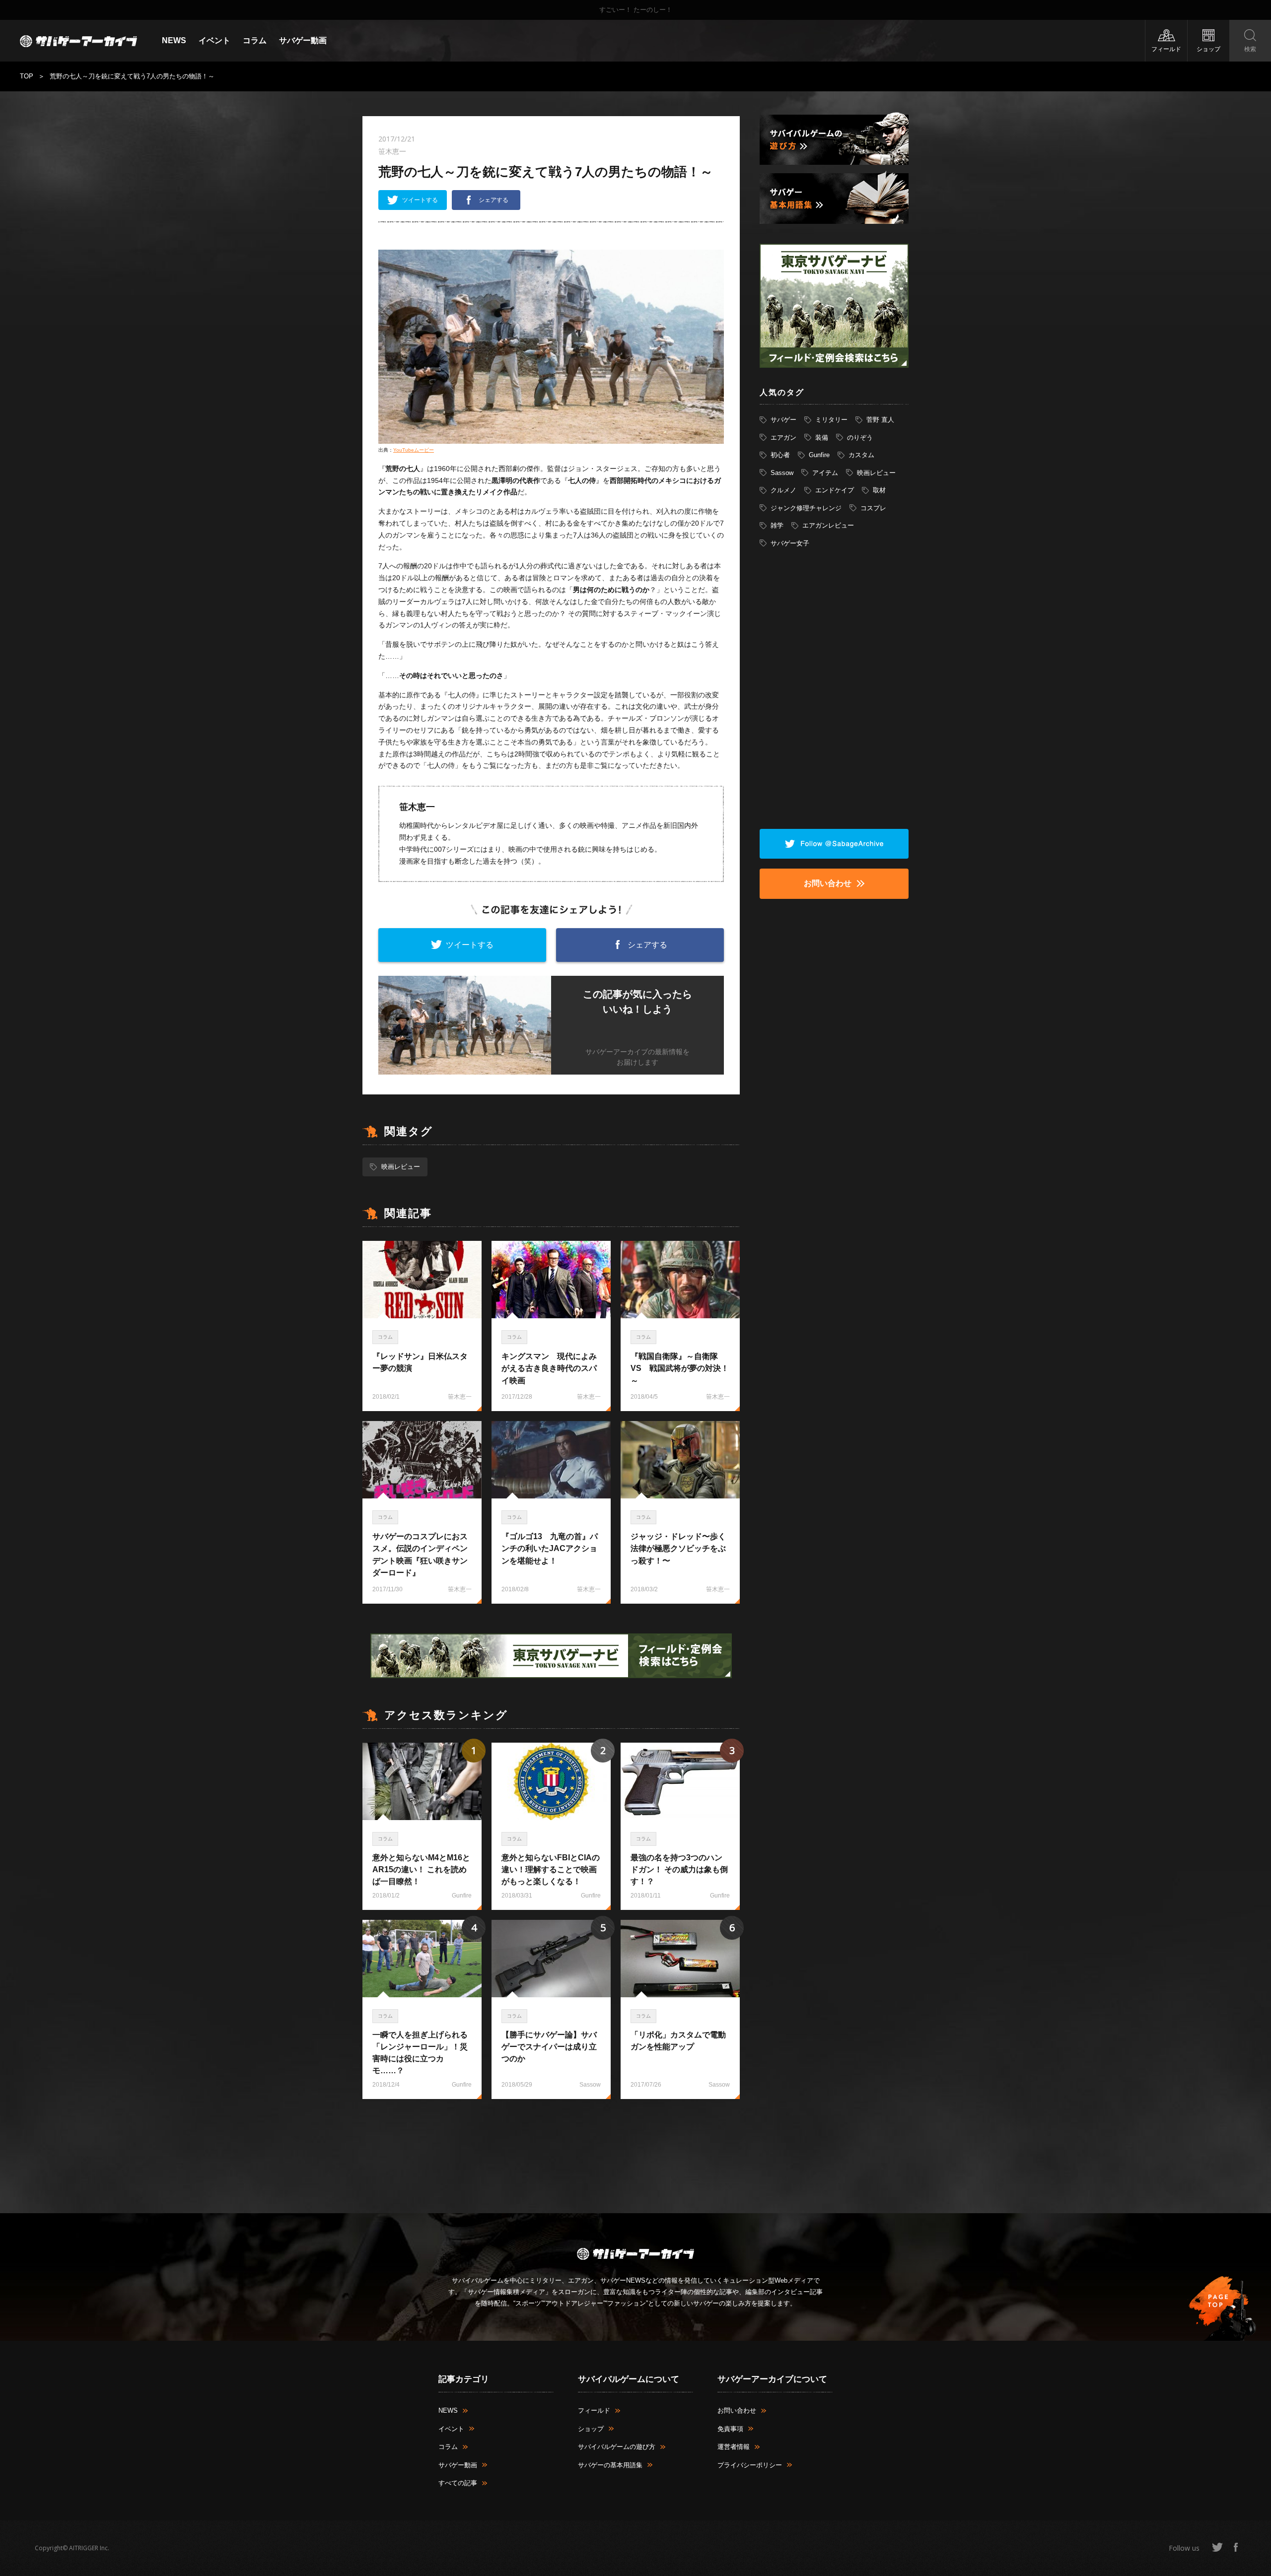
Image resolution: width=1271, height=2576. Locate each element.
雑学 (777, 525)
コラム (255, 40)
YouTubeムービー (414, 450)
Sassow (782, 473)
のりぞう (860, 438)
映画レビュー (401, 1167)
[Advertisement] (551, 2151)
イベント (214, 40)
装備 (822, 438)
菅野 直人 (880, 420)
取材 (879, 490)
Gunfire (819, 455)
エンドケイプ (835, 490)
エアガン (783, 438)
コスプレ (873, 508)
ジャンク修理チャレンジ (806, 508)
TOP (27, 76)
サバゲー (783, 420)
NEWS (174, 40)
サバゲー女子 (790, 543)
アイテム (825, 473)
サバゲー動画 (303, 40)
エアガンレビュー (828, 525)
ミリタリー (831, 420)
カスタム (861, 455)
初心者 (780, 455)
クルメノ (783, 490)
